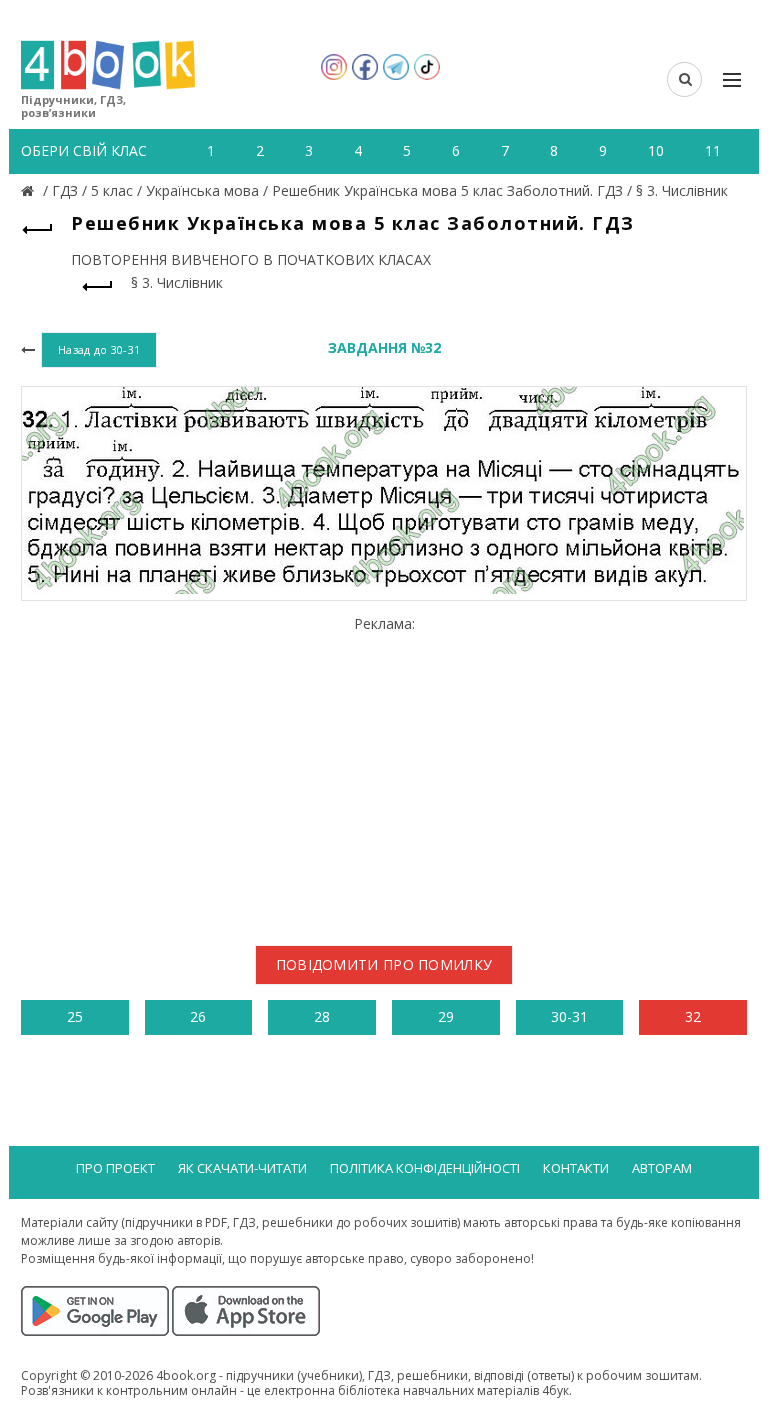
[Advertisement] (384, 773)
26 (198, 1016)
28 (322, 1016)
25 (75, 1016)
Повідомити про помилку (384, 964)
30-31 (569, 1016)
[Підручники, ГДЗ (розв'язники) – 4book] (30, 190)
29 (446, 1016)
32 (693, 1016)
